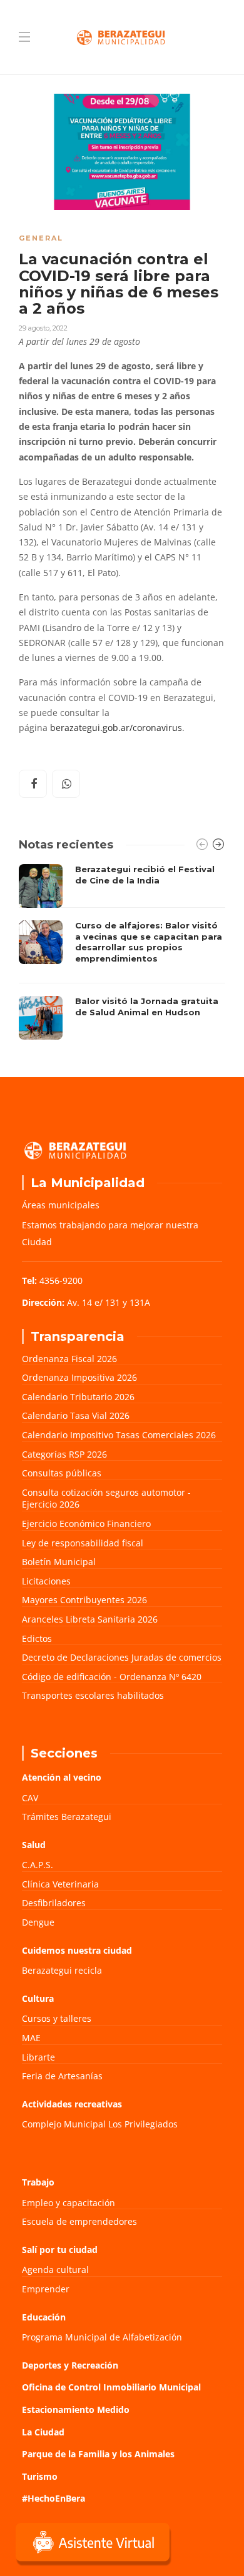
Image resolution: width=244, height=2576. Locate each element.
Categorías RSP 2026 (64, 1454)
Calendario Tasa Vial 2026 (76, 1415)
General (41, 238)
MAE (31, 2038)
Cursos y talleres (57, 2018)
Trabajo (38, 2182)
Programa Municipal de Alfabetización (102, 2337)
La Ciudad (43, 2432)
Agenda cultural (55, 2270)
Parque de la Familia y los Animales (98, 2454)
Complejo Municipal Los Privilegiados (100, 2124)
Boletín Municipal (59, 1562)
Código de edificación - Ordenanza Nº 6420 (112, 1677)
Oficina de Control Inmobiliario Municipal (111, 2387)
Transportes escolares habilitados (93, 1695)
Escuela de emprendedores (79, 2221)
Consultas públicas (62, 1473)
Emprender (46, 2289)
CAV (30, 1798)
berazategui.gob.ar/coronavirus (116, 728)
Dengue (38, 1922)
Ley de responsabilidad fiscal (83, 1543)
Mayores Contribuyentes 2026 (84, 1600)
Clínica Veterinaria (60, 1884)
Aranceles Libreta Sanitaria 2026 (90, 1619)
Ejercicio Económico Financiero (86, 1524)
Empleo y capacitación (69, 2203)
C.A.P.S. (38, 1865)
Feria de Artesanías (62, 2076)
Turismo (40, 2476)
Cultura (38, 1998)
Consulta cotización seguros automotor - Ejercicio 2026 (106, 1499)
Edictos (37, 1639)
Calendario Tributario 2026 (78, 1397)
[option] (122, 952)
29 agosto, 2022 (43, 328)
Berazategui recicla (62, 1970)
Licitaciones (46, 1581)
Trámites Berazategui (67, 1817)
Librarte (38, 2057)
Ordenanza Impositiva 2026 (79, 1377)
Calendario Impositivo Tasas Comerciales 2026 (119, 1435)
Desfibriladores (54, 1903)
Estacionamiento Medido (76, 2409)
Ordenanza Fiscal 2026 (69, 1359)
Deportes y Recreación (70, 2365)
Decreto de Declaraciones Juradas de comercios (122, 1657)
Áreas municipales (61, 1205)
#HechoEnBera (53, 2498)
